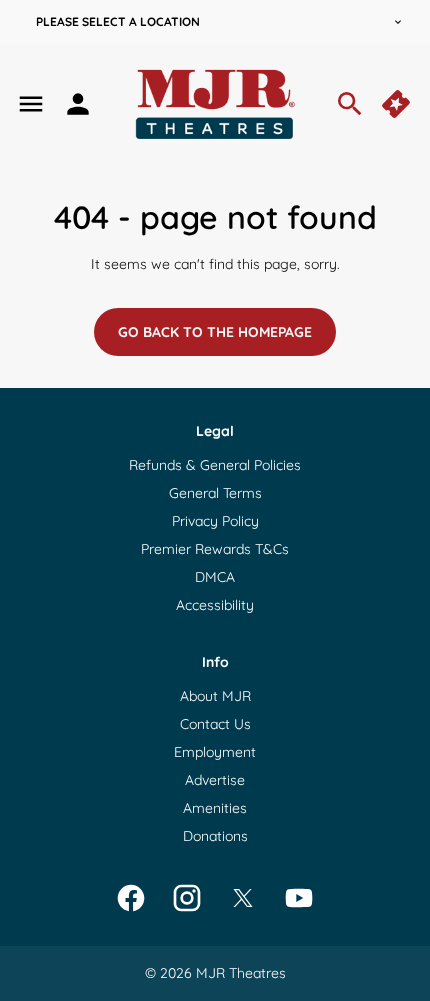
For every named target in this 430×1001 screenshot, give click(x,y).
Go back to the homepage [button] (215, 332)
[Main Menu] (31, 104)
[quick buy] (398, 104)
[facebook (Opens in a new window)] (131, 898)
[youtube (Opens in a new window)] (299, 898)
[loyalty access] (78, 104)
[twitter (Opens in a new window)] (243, 898)
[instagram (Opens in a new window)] (187, 898)
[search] (350, 104)
